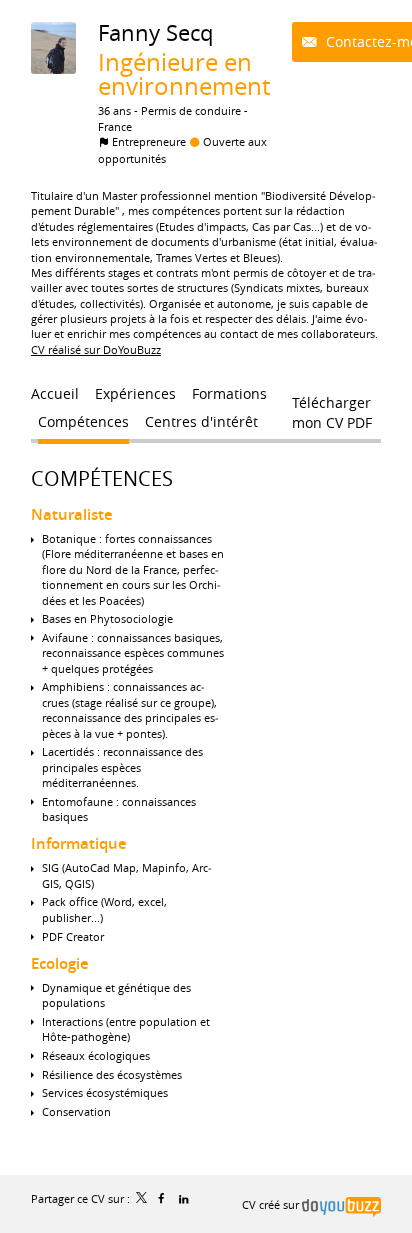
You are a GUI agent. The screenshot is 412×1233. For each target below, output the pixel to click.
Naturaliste (72, 514)
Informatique (79, 843)
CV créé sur (272, 1204)
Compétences (102, 478)
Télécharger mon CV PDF (332, 407)
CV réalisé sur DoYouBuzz (96, 349)
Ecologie (60, 963)
